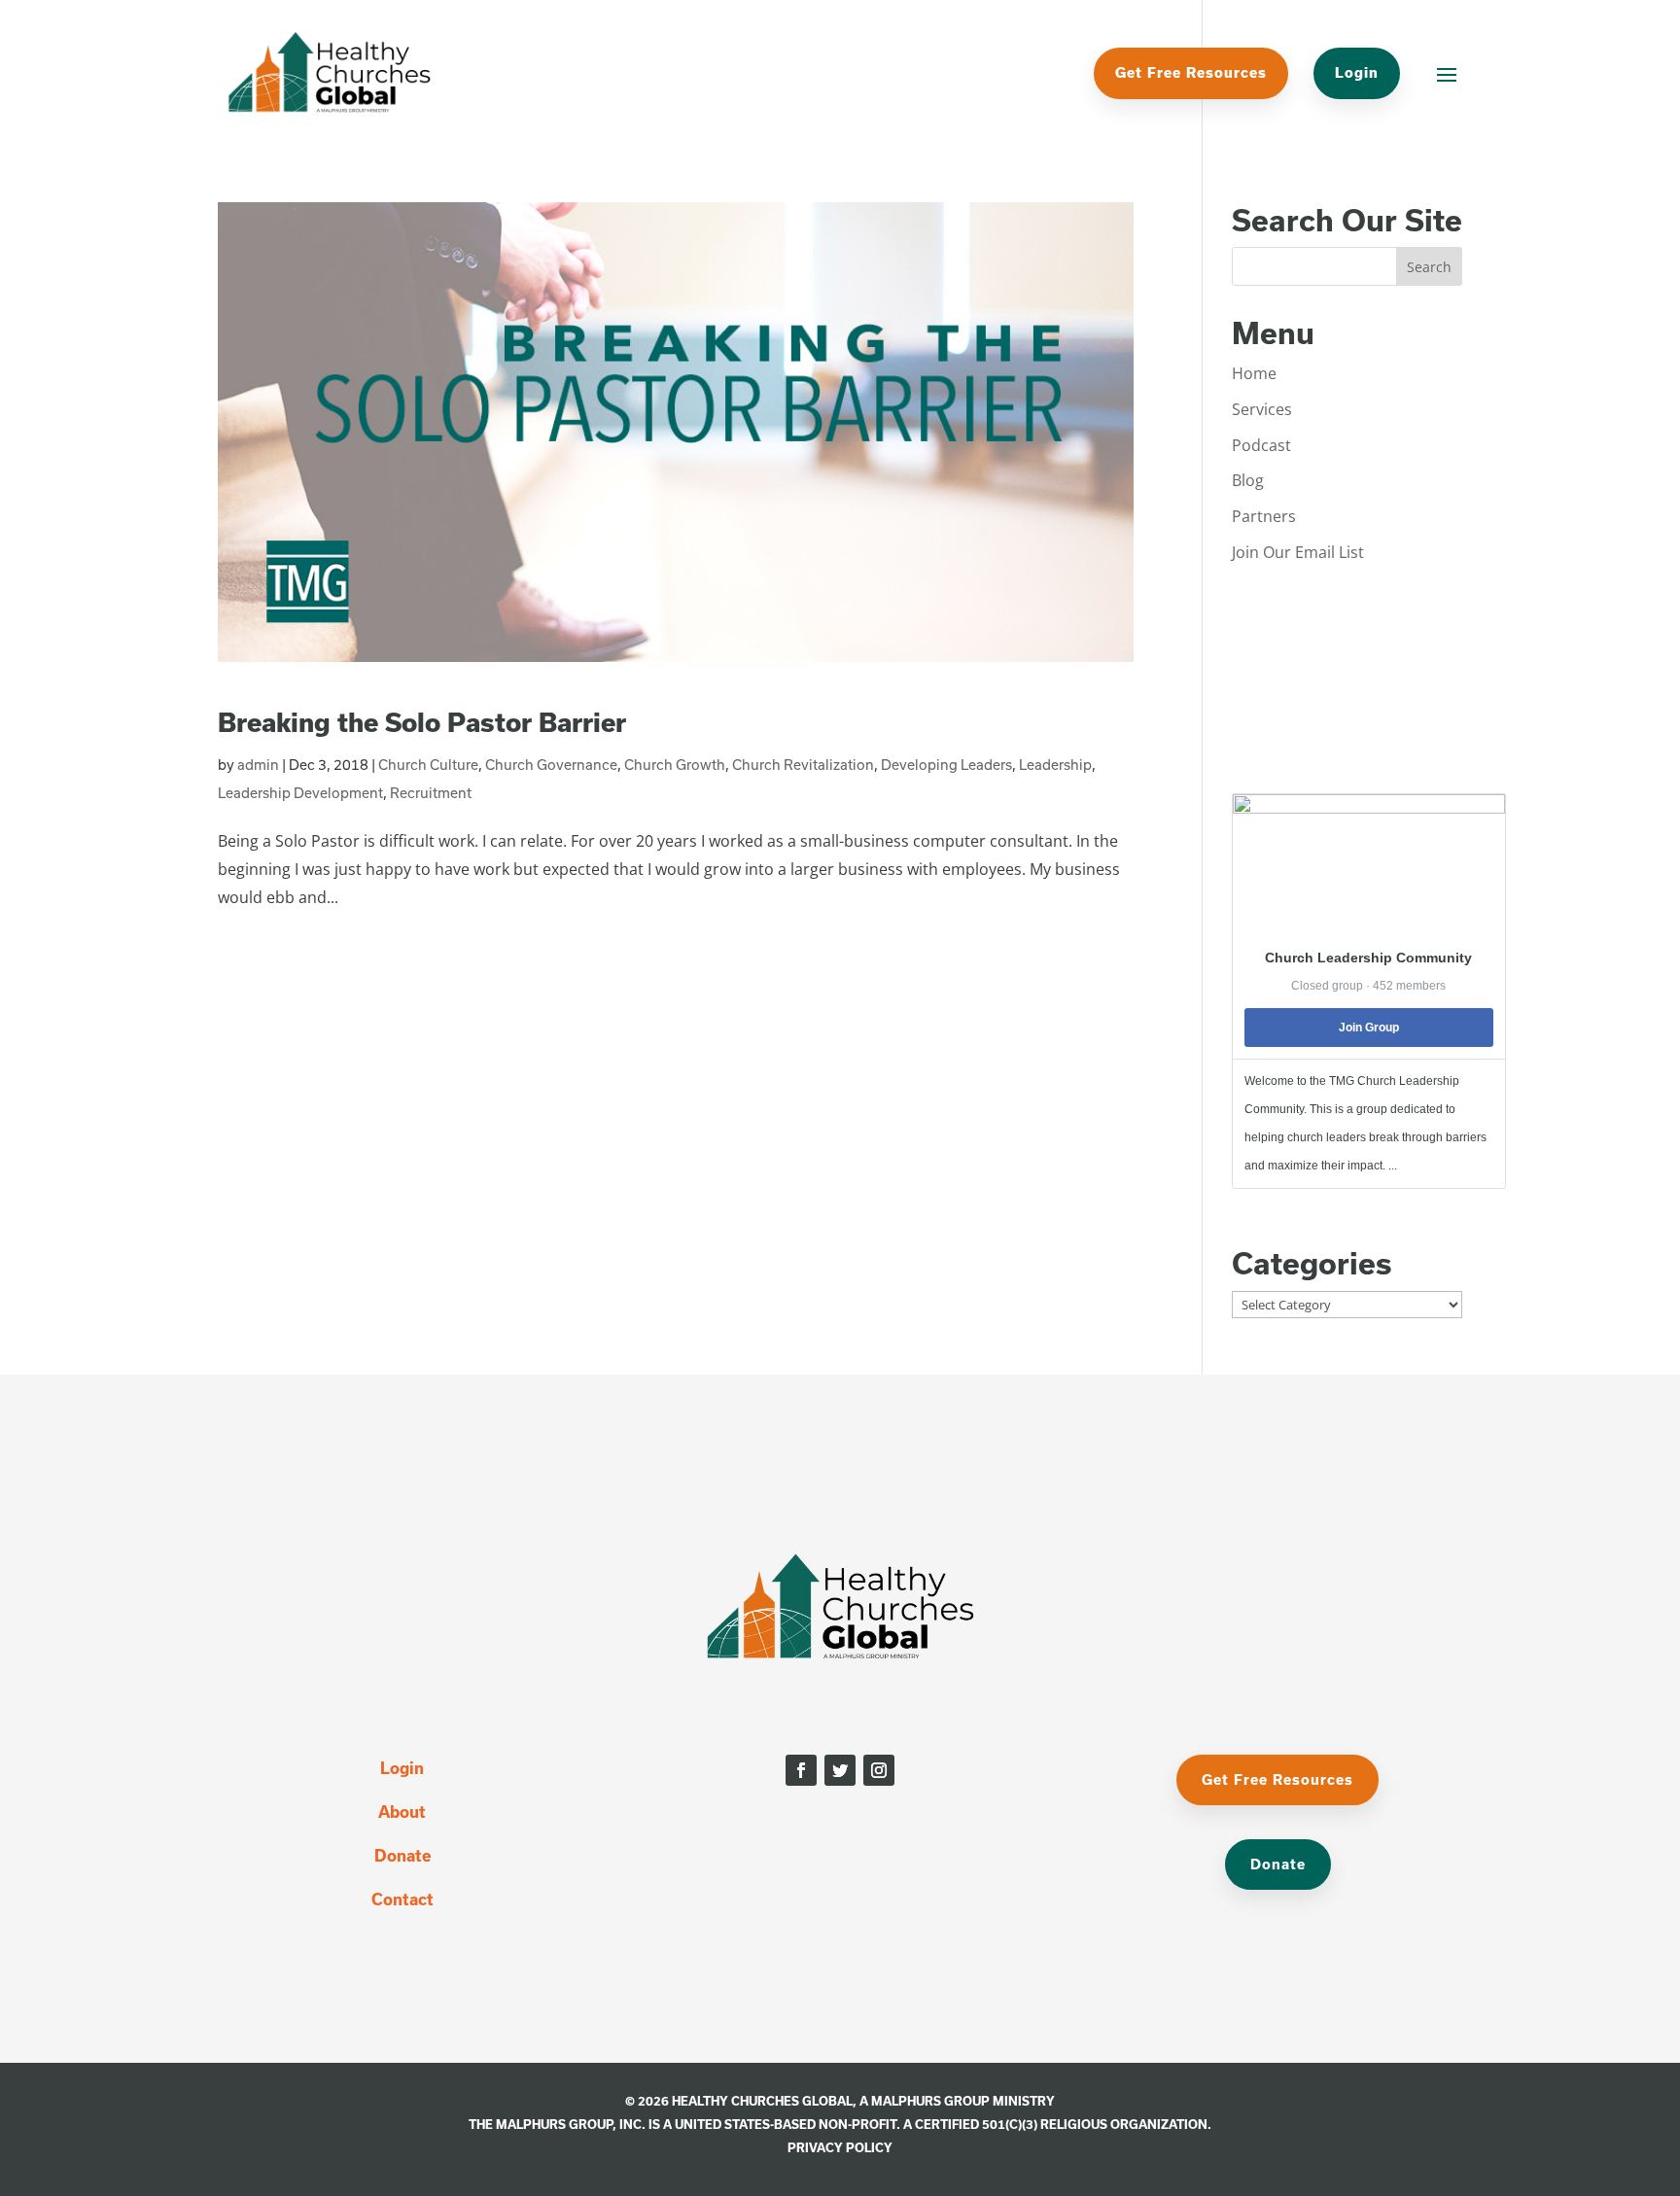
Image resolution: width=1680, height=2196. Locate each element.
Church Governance (551, 765)
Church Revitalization (803, 765)
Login (1357, 72)
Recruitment (431, 793)
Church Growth (675, 765)
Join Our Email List (1298, 552)
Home (1254, 373)
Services (1262, 409)
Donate (402, 1855)
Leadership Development (300, 793)
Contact (402, 1899)
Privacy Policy (840, 2147)
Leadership (1055, 765)
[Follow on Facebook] (801, 1770)
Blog (1248, 480)
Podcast (1261, 445)
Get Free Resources (1191, 72)
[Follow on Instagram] (879, 1770)
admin (258, 765)
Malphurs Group (930, 2101)
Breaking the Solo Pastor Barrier (422, 722)
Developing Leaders (946, 765)
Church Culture (428, 765)
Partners (1264, 516)
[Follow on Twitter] (840, 1770)
